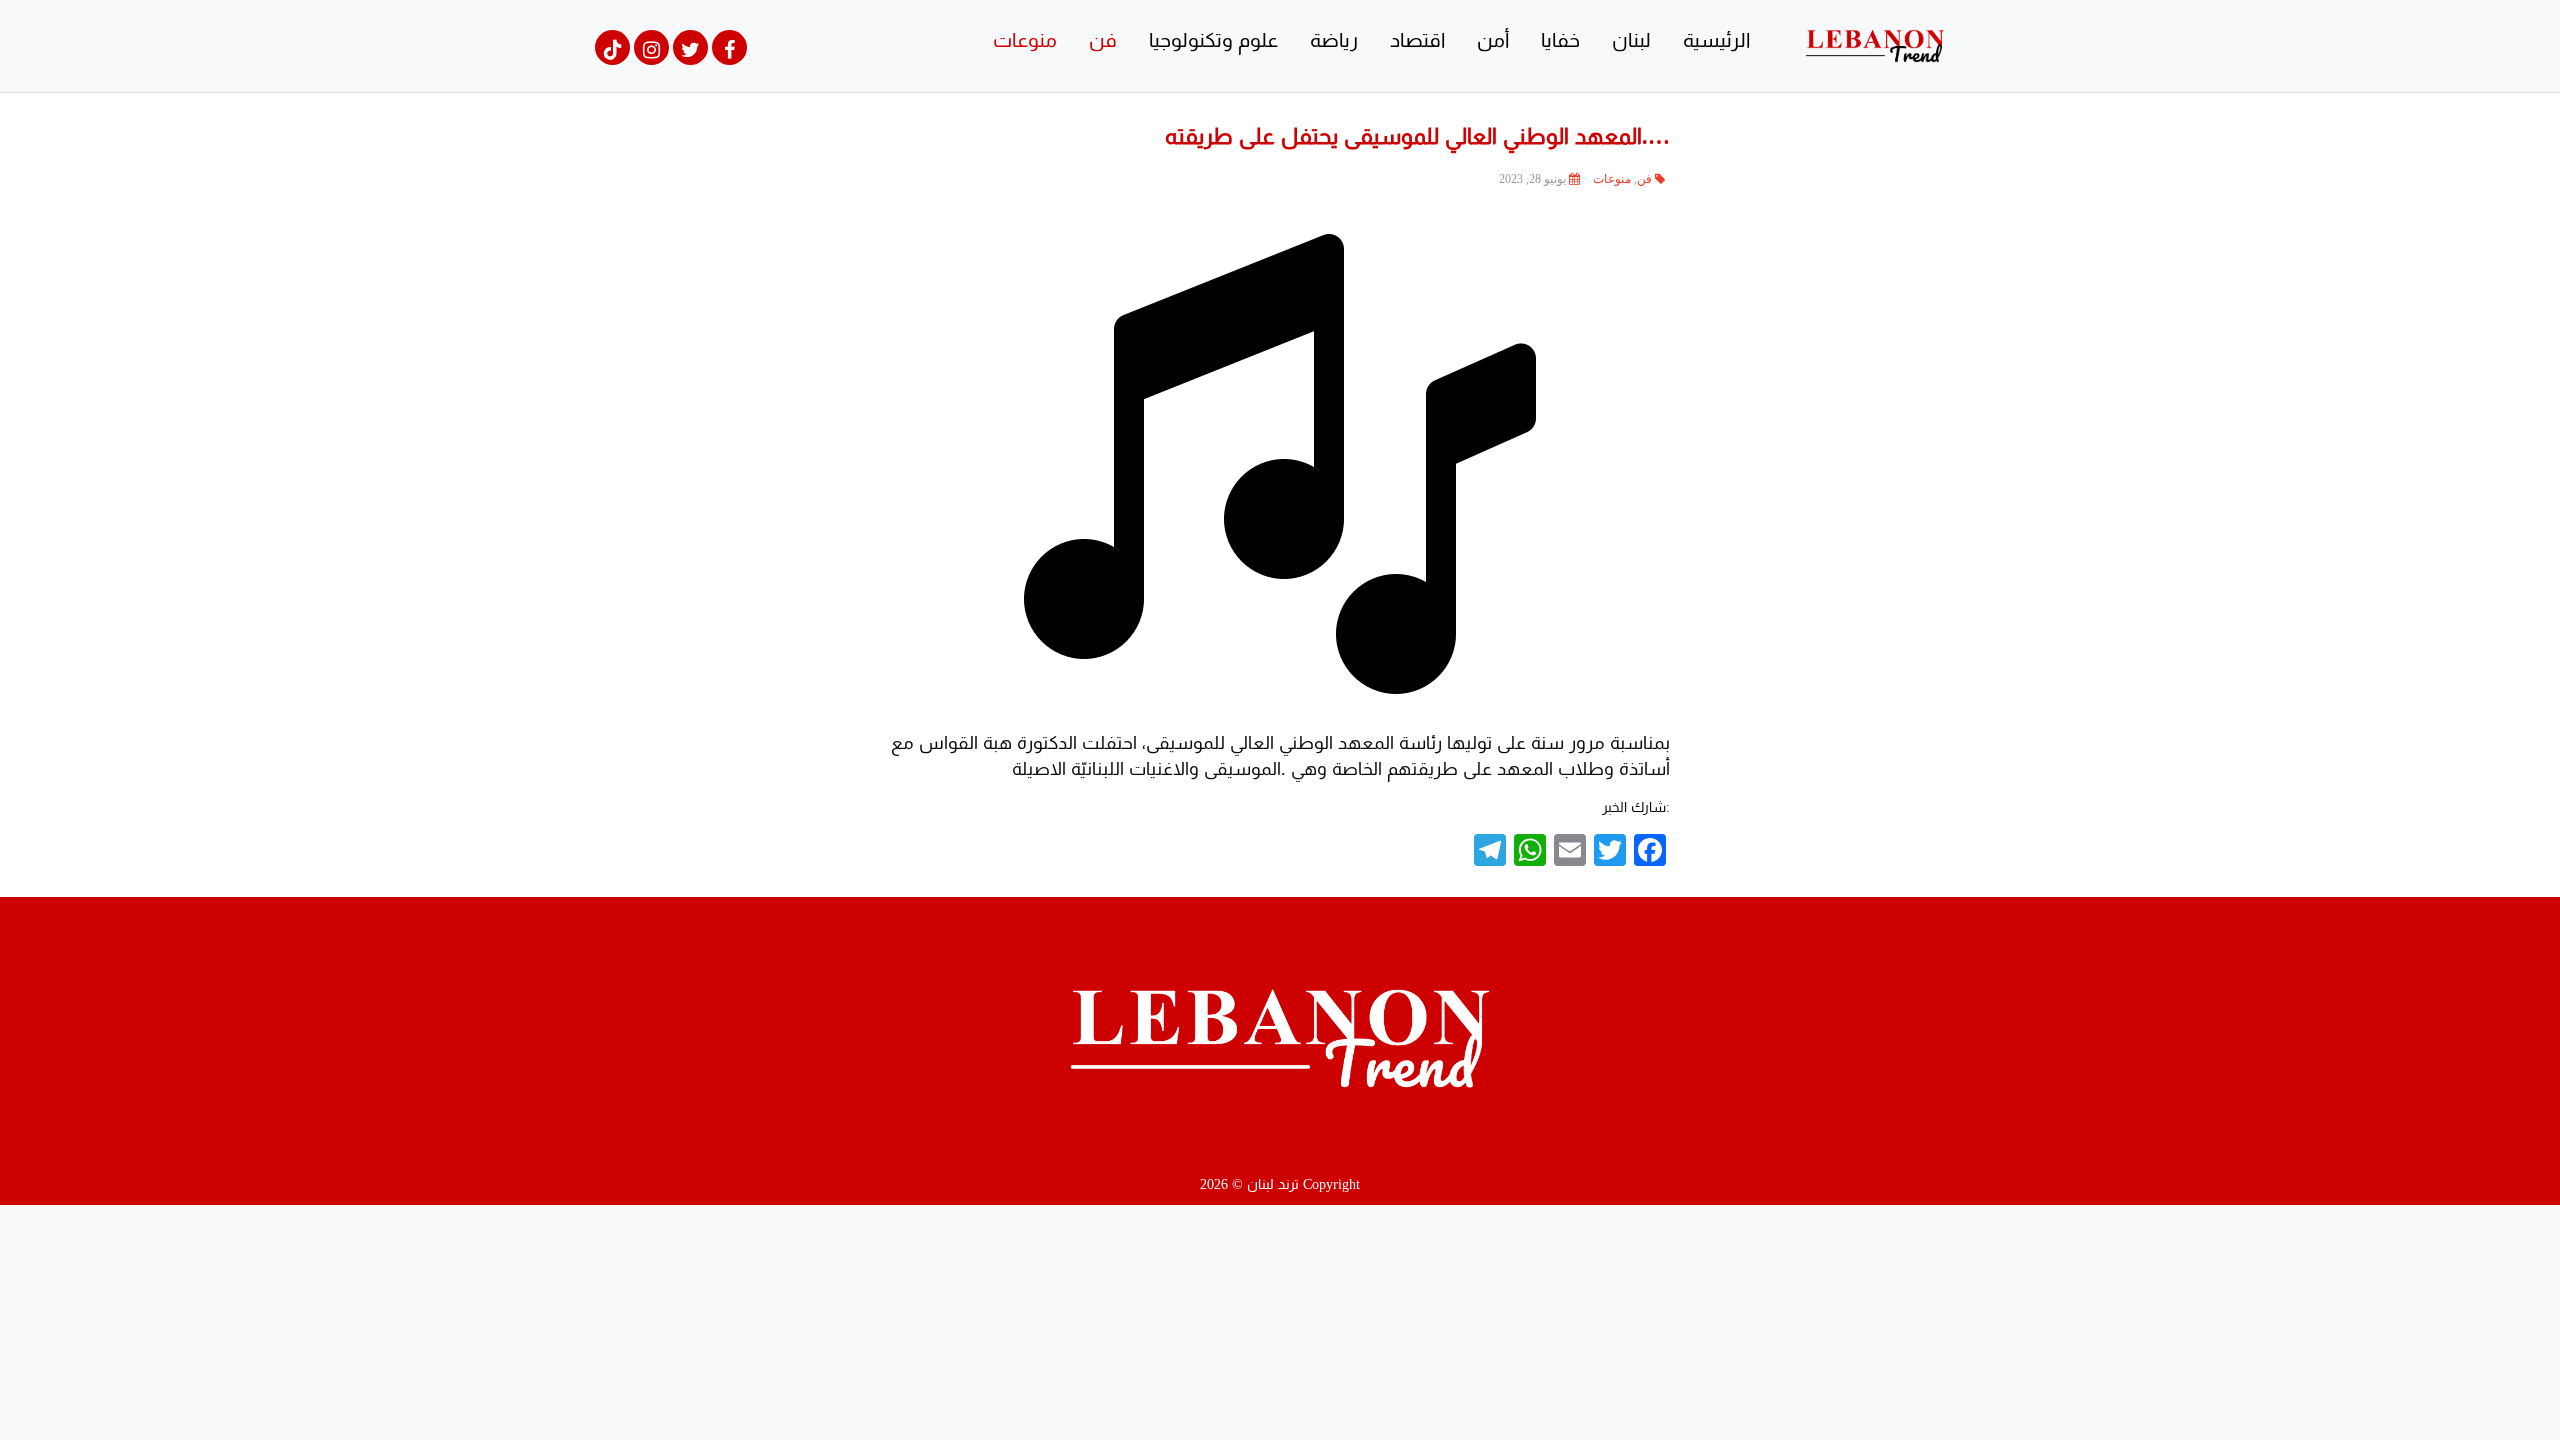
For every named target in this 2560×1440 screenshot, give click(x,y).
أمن (1493, 40)
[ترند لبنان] (1875, 44)
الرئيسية (1716, 40)
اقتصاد (1417, 40)
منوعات (1025, 40)
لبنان (1631, 40)
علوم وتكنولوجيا (1213, 40)
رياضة (1334, 40)
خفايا (1560, 40)
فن (1103, 40)
